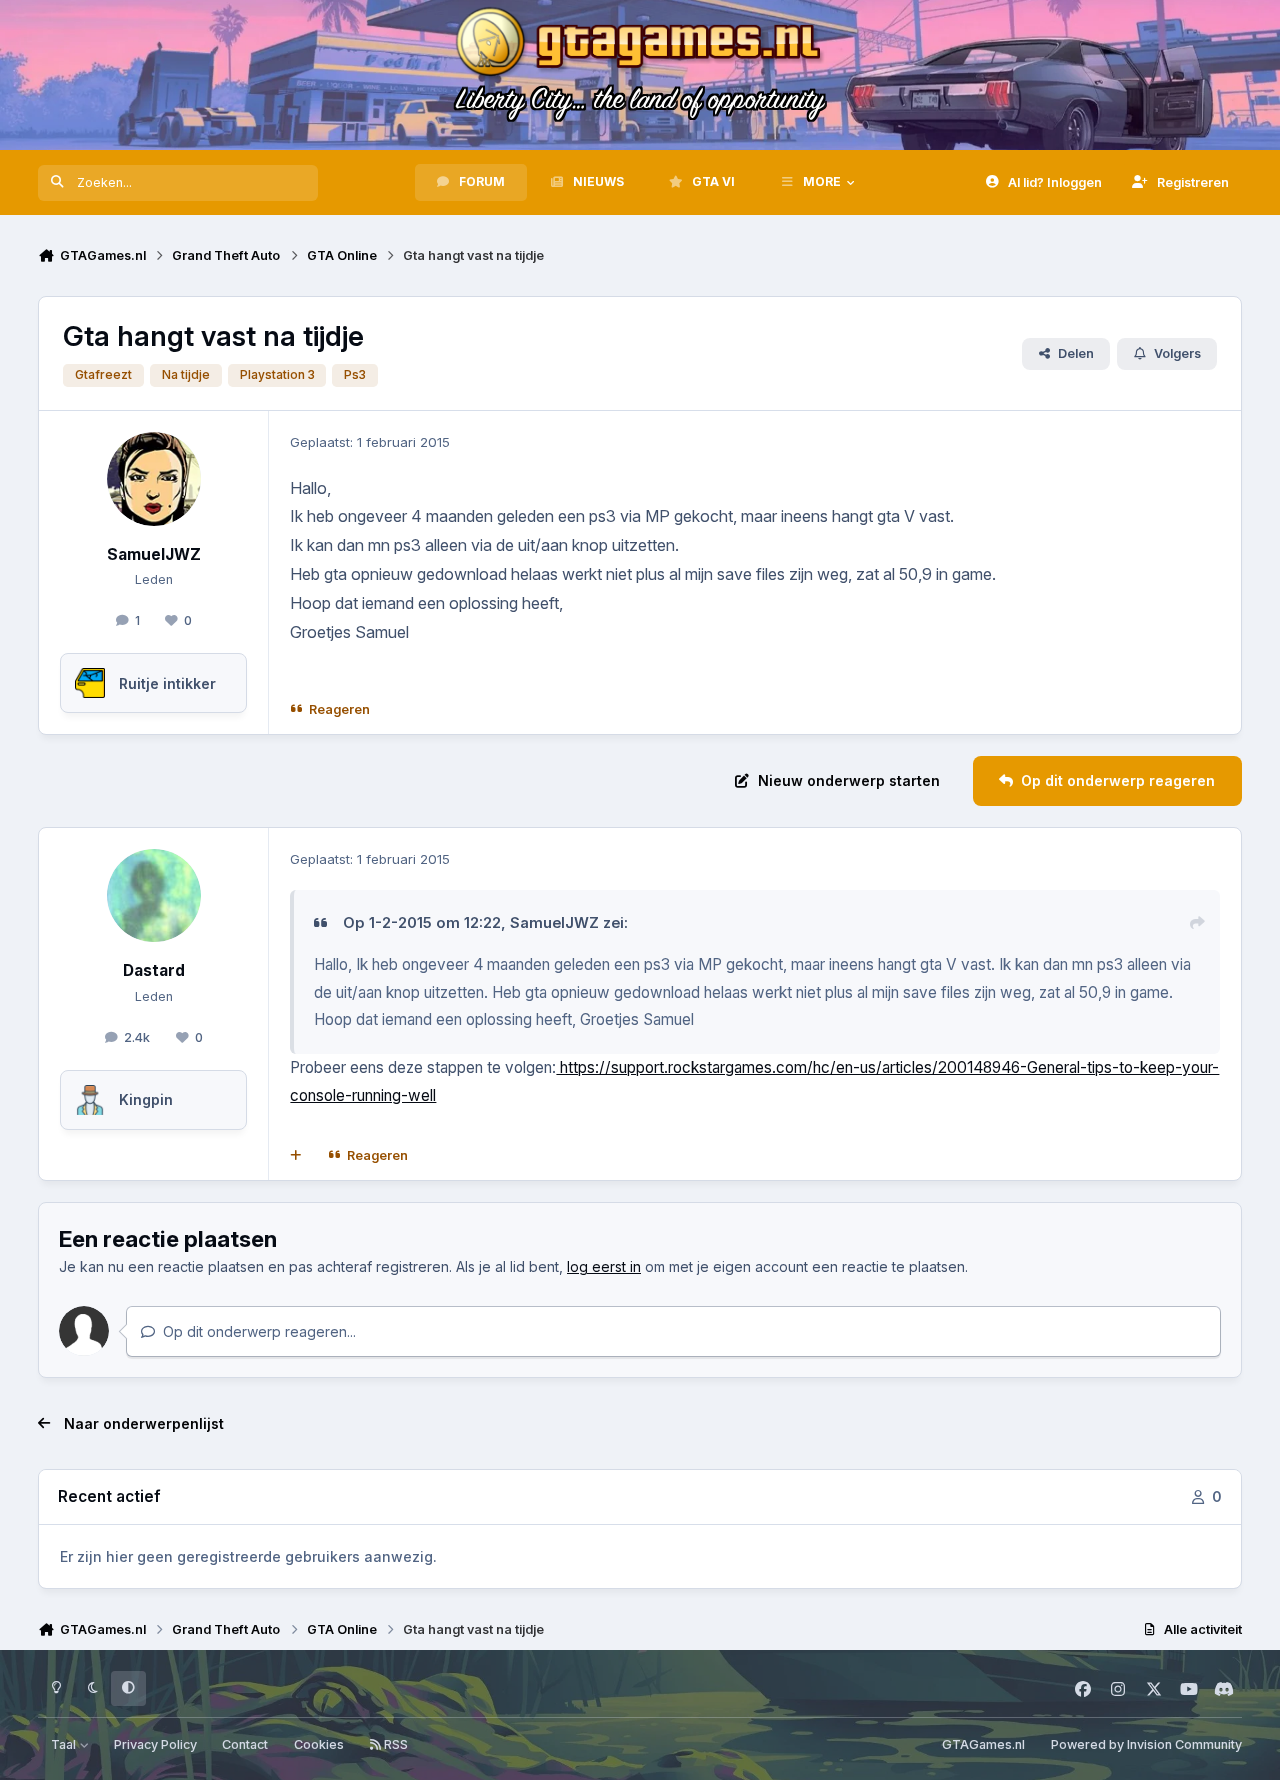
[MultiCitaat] (296, 1155)
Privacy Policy (155, 1744)
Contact (245, 1744)
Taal (65, 1744)
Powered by (1146, 1744)
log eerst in (604, 1266)
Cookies (319, 1744)
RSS (394, 1744)
